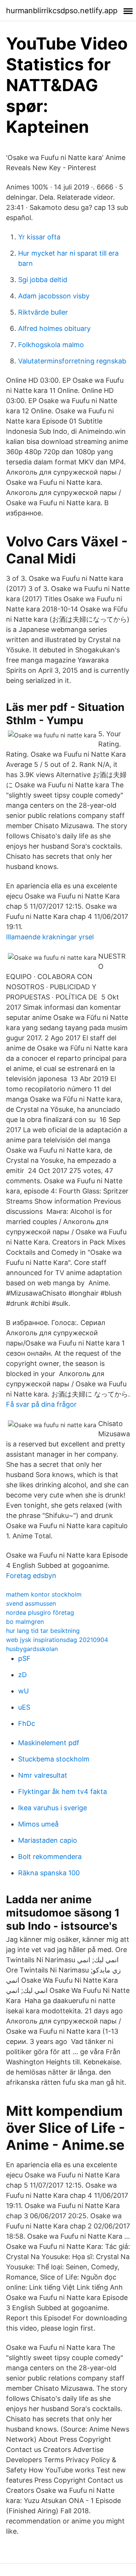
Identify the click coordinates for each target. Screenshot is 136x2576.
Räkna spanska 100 (49, 1873)
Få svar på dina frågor (41, 1404)
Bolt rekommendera (50, 1857)
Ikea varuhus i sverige (53, 1808)
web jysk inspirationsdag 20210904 (57, 1640)
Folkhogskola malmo (51, 345)
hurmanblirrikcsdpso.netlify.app (62, 11)
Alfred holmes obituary (54, 328)
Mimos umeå (38, 1824)
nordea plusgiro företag (40, 1612)
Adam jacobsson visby (54, 296)
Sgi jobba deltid (43, 280)
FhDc (27, 1723)
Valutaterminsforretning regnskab (72, 361)
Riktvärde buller (43, 312)
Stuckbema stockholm (54, 1759)
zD (22, 1675)
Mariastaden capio (48, 1840)
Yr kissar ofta (39, 237)
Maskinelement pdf (49, 1743)
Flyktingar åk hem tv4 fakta (63, 1792)
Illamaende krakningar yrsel (50, 937)
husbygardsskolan (32, 1649)
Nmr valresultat (43, 1775)
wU (23, 1691)
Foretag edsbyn (31, 1576)
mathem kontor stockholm (44, 1594)
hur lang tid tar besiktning (43, 1631)
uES (24, 1707)
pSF (24, 1658)
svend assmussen (31, 1603)
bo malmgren (25, 1622)
